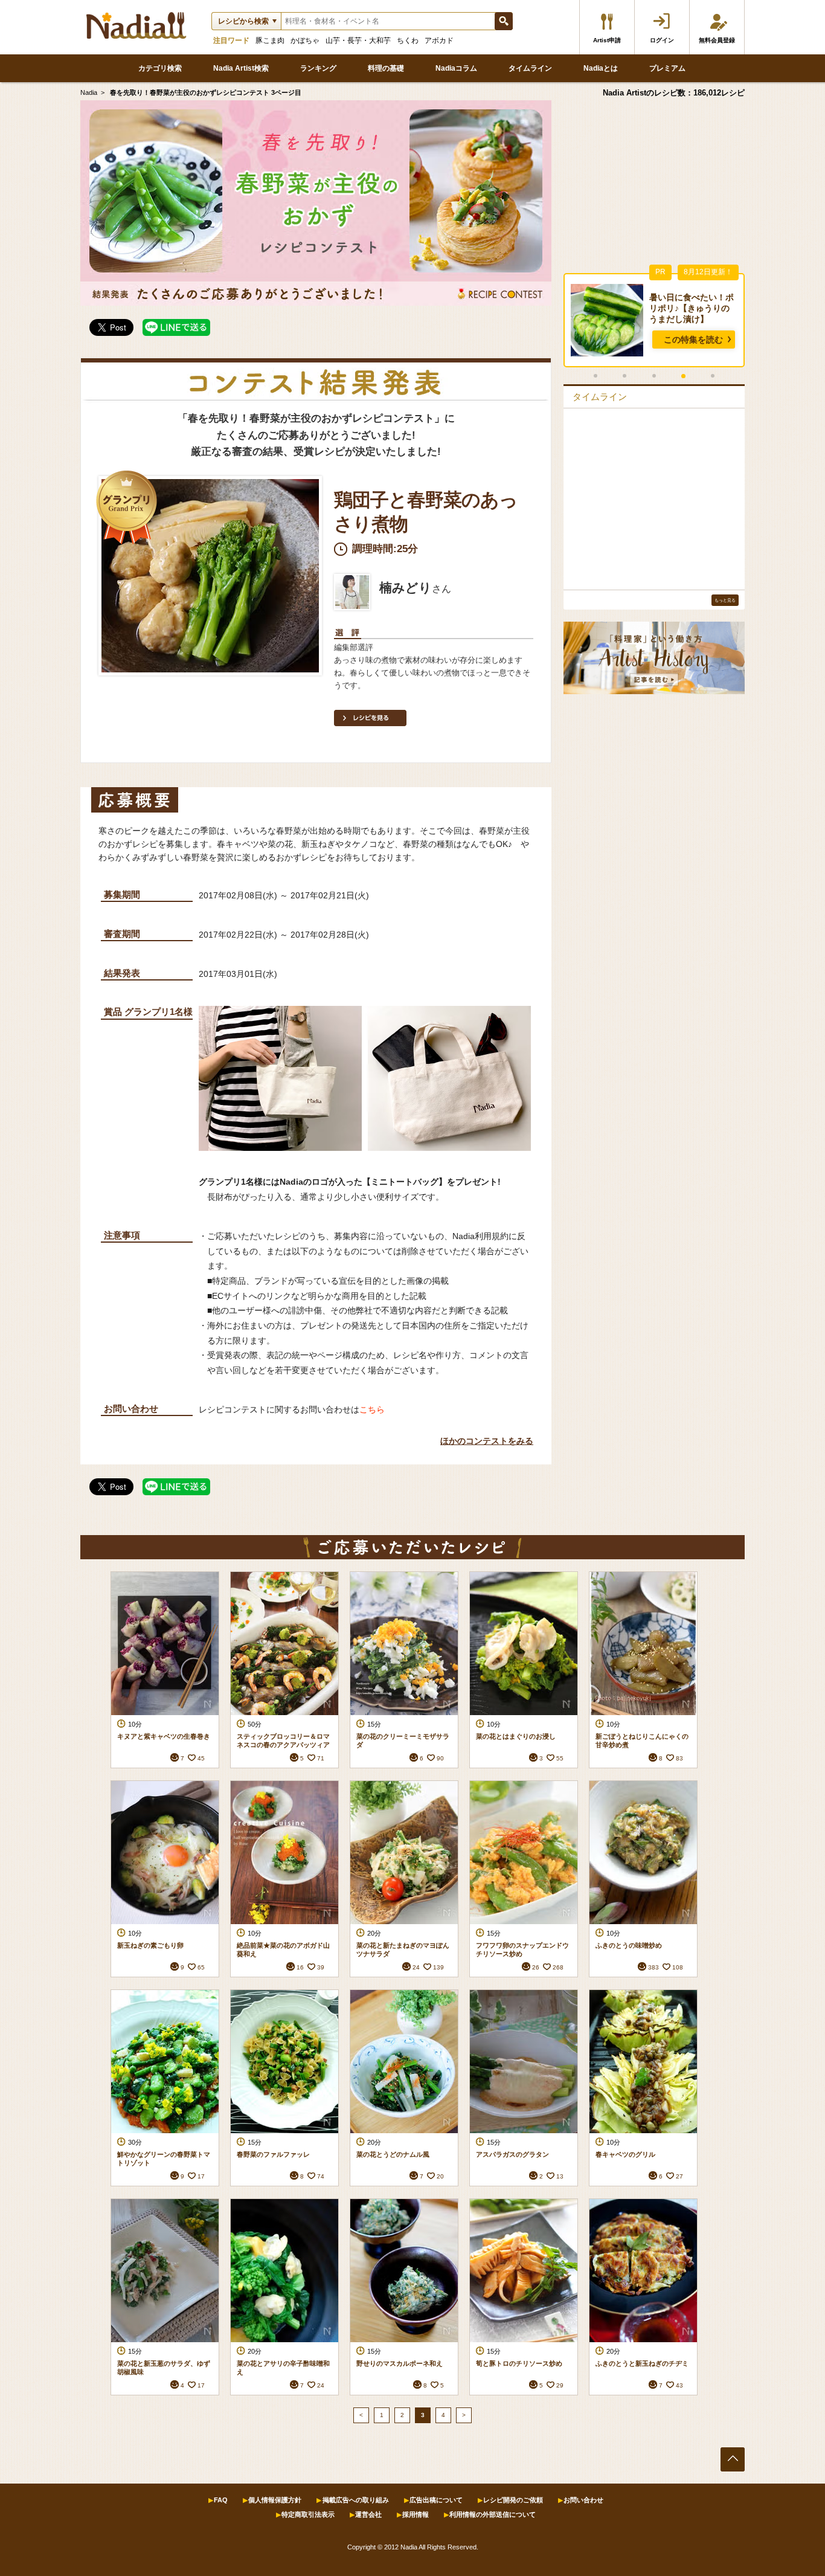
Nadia (89, 92)
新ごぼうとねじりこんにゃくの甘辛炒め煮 (642, 1740)
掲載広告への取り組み (356, 2500)
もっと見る (725, 600)
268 (558, 1967)
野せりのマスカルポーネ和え (400, 2363)
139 (438, 1967)
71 (321, 1758)
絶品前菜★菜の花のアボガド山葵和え (283, 1950)
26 (536, 1967)
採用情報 (416, 2514)
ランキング (318, 68)
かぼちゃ (305, 40)
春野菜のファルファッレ (273, 2154)
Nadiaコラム (456, 68)
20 (440, 2176)
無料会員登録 (717, 40)
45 (201, 1758)
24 (416, 1967)
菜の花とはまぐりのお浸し (516, 1736)
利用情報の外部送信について (493, 2514)
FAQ (221, 2500)
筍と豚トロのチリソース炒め (519, 2363)
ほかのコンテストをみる (487, 1441)
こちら (372, 1410)
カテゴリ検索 (160, 68)
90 (440, 1758)
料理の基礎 (386, 68)
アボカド (439, 40)
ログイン (662, 40)
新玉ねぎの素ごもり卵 (150, 1945)
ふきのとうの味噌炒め (629, 1945)
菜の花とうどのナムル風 (393, 2154)
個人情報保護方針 (275, 2500)
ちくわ (408, 40)
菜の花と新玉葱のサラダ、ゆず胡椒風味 (164, 2368)
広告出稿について (436, 2500)
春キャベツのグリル (625, 2154)
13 (560, 2176)
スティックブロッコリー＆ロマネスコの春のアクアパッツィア (283, 1740)
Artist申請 (607, 40)
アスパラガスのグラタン (512, 2154)
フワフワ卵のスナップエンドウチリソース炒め (522, 1950)
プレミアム (667, 68)
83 (679, 1758)
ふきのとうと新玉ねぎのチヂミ (642, 2363)
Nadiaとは (601, 68)
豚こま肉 (270, 40)
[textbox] (388, 21)
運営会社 (368, 2514)
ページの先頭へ (733, 2459)
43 (679, 2385)
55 (560, 1758)
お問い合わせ (583, 2500)
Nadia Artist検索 (241, 68)
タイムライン (530, 68)
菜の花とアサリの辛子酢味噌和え (283, 2368)
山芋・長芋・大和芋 (358, 40)
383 (653, 1967)
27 (679, 2176)
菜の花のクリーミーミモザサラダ (403, 1740)
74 (321, 2176)
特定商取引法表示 (308, 2514)
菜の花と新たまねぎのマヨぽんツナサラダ (403, 1950)
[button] (595, 376)
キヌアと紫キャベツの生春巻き (164, 1736)
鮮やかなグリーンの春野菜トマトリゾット (164, 2159)
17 (201, 2176)
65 (201, 1967)
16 (300, 1967)
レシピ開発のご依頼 (513, 2500)
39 (321, 1967)
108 (678, 1967)
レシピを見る (370, 718)
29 (560, 2385)
